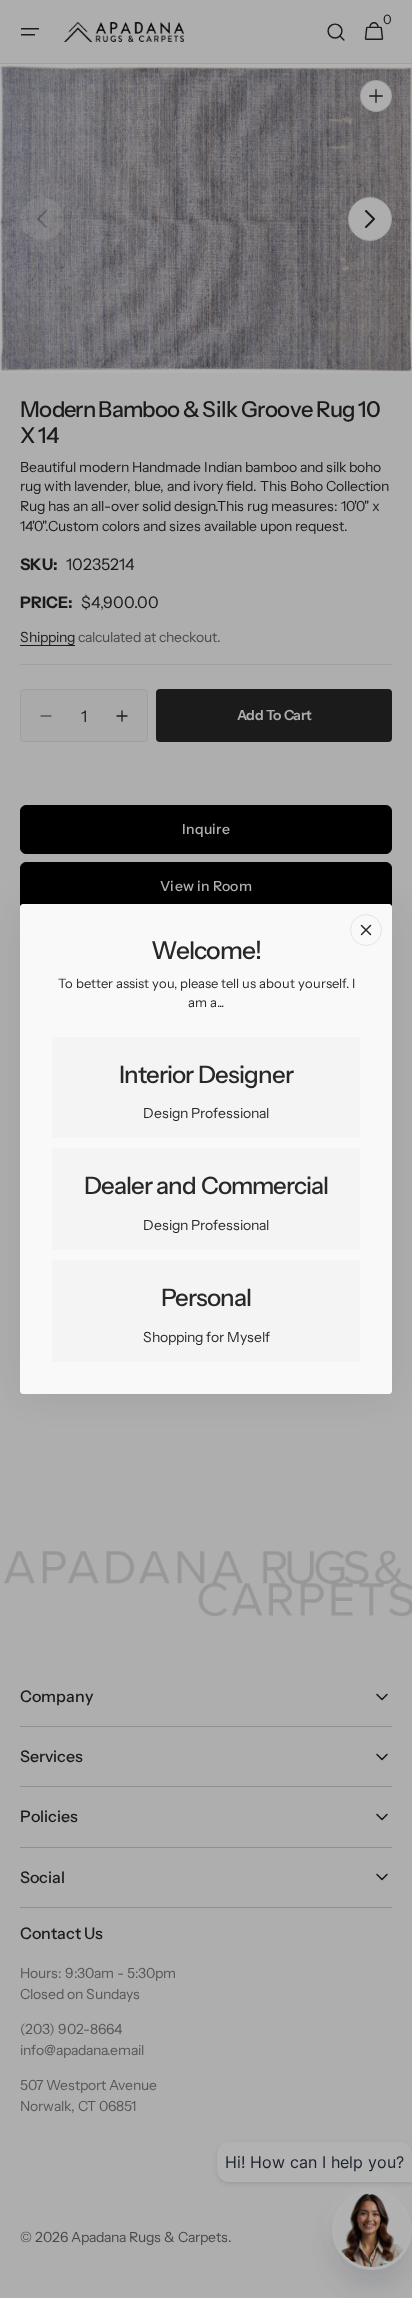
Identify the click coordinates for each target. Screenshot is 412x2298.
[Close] (366, 930)
